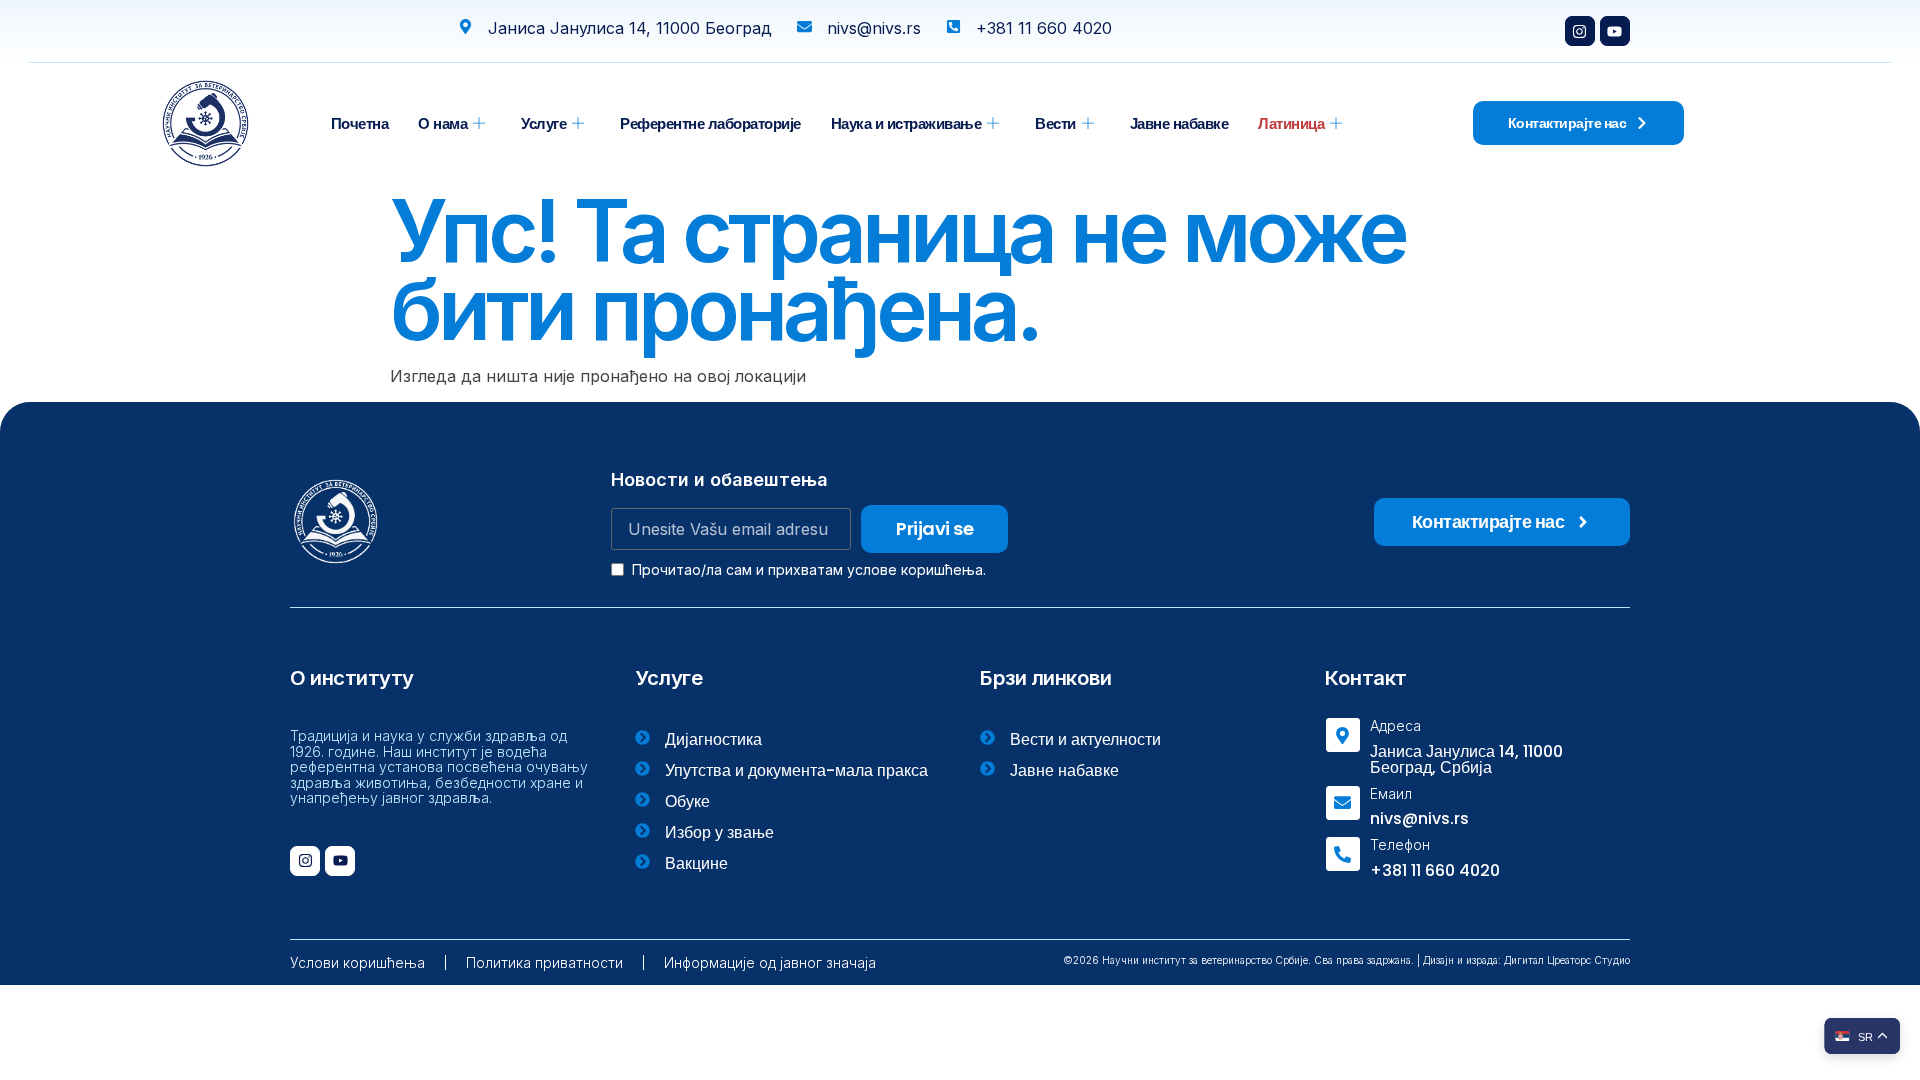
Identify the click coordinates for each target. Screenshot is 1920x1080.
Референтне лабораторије (710, 123)
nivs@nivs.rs (1419, 818)
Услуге (543, 123)
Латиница (1291, 123)
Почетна (360, 123)
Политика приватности (544, 962)
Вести (1055, 123)
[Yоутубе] (1615, 31)
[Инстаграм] (1580, 31)
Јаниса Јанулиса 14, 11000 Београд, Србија (1466, 759)
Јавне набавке (1179, 123)
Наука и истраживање (906, 123)
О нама (442, 123)
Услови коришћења (357, 962)
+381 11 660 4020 (1435, 870)
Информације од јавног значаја (770, 962)
